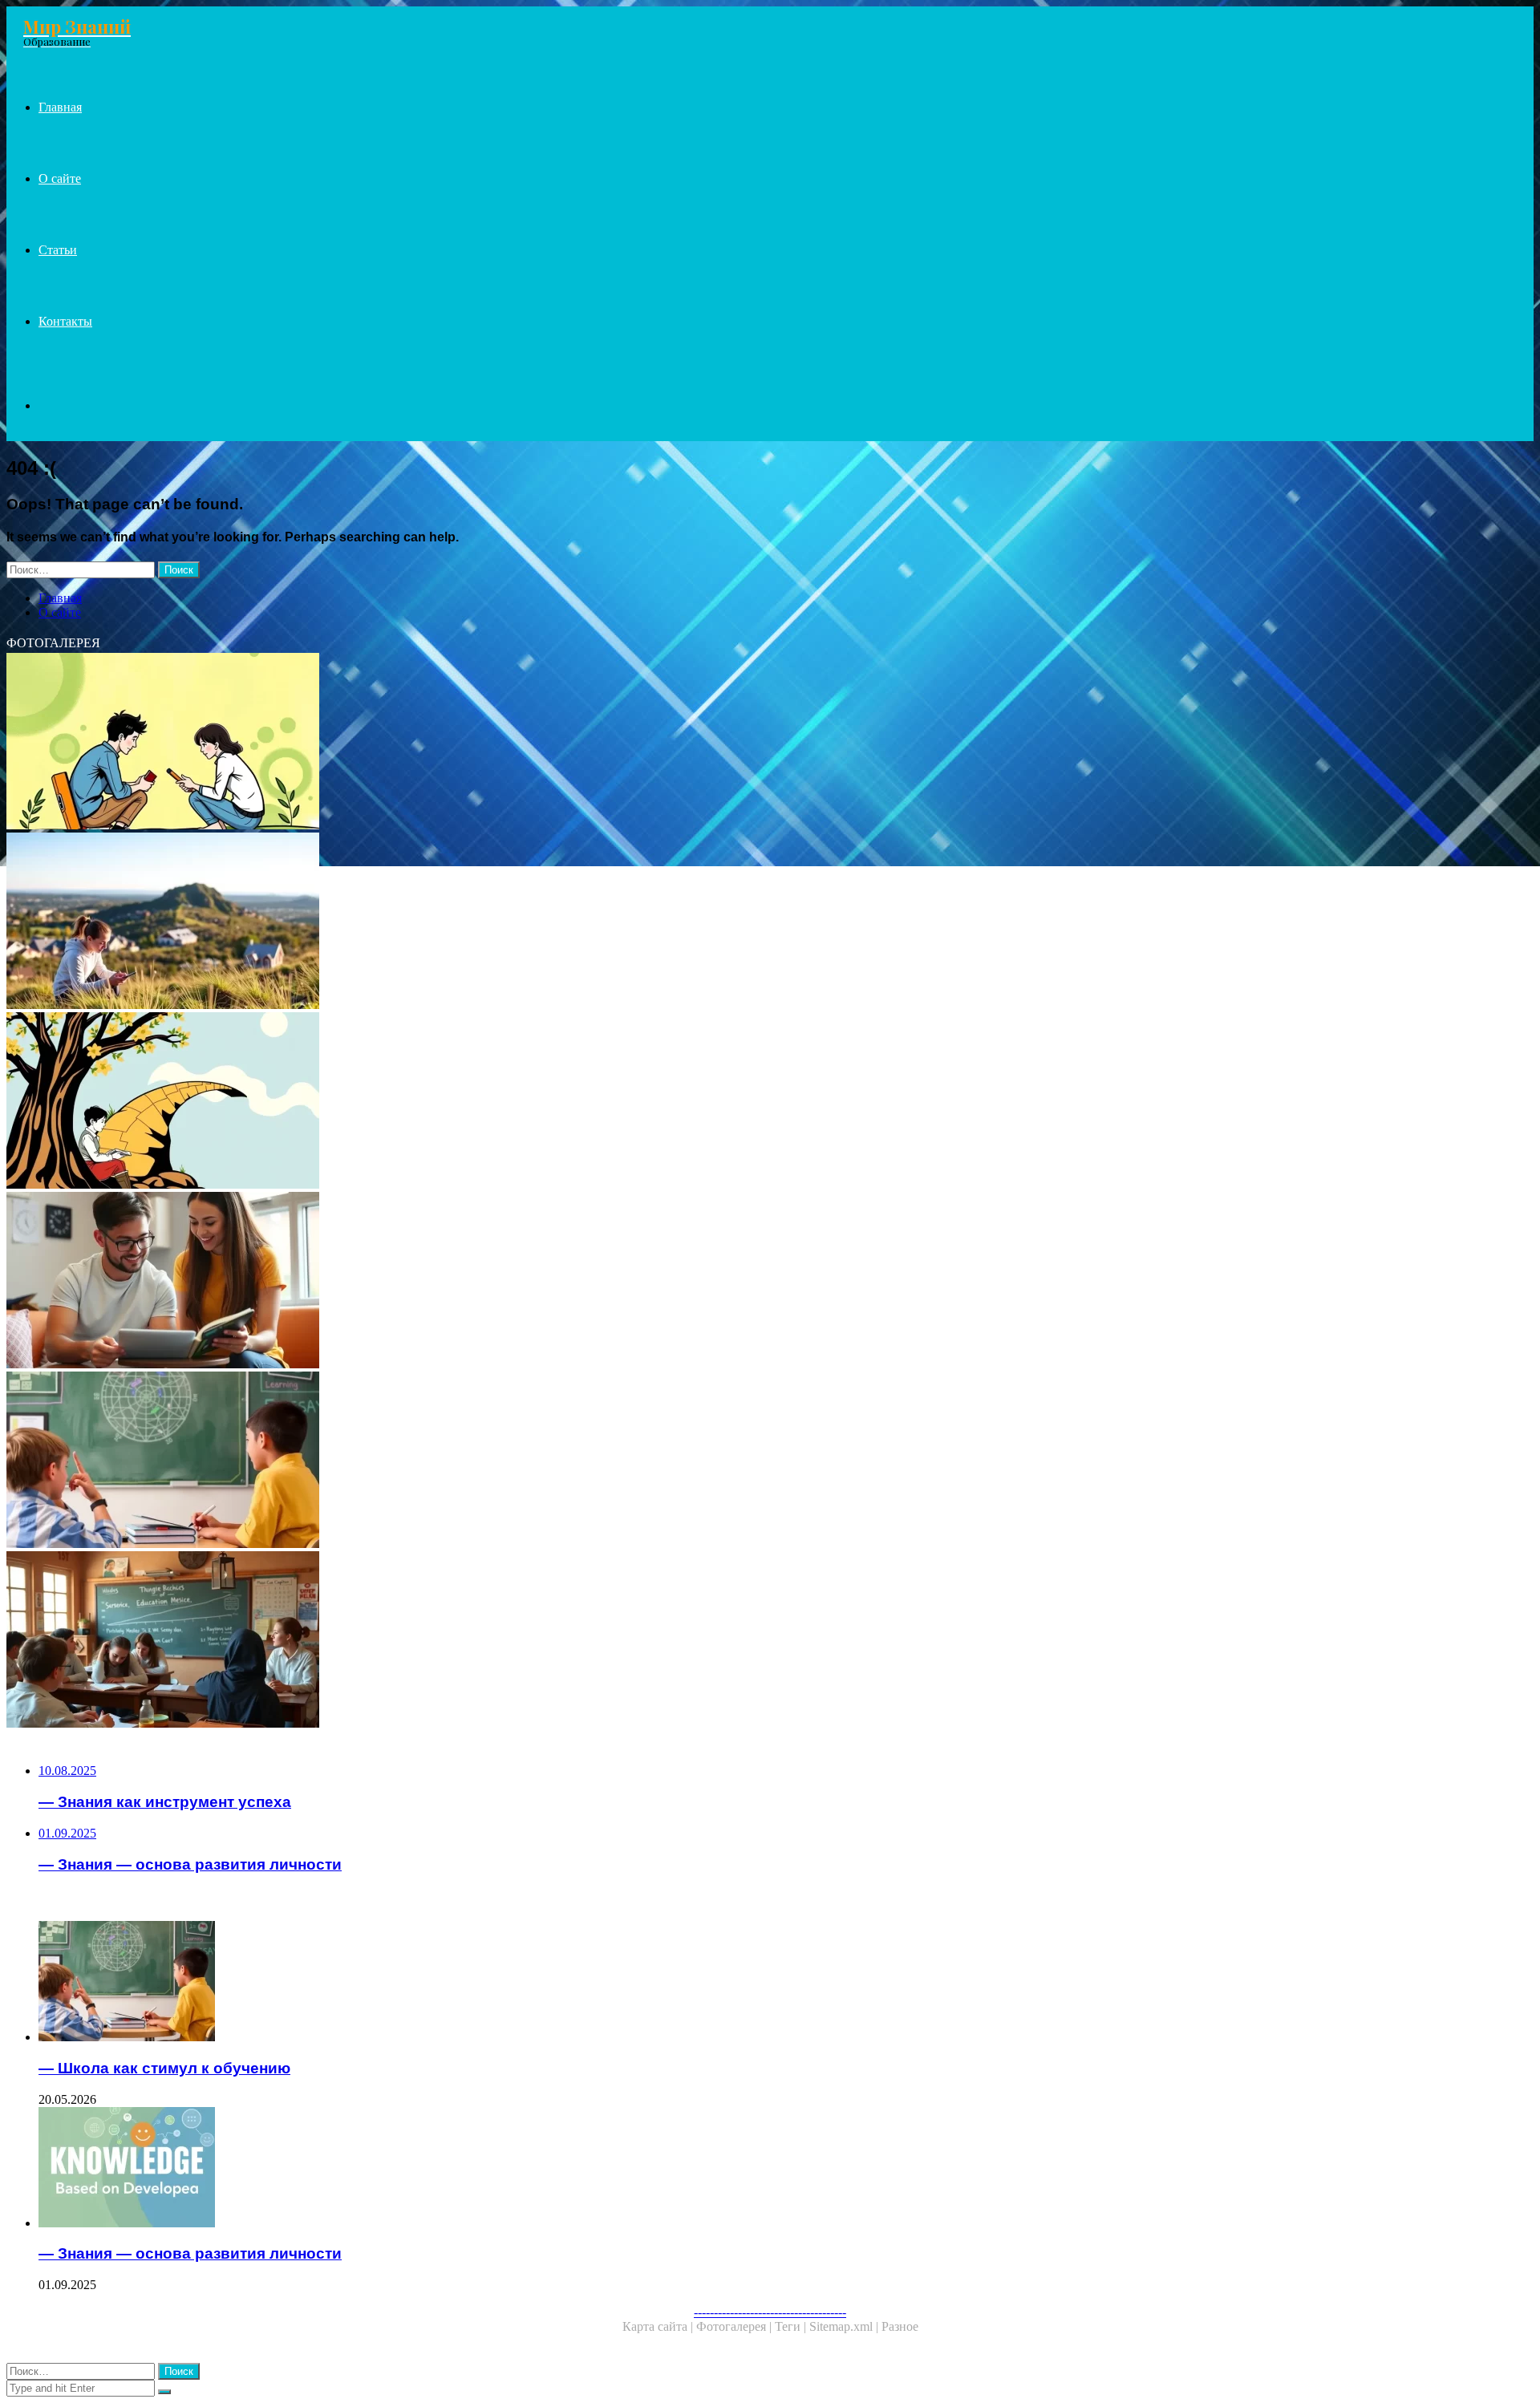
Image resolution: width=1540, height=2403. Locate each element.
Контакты (65, 321)
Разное (900, 2326)
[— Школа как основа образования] (488, 1641)
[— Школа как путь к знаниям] (488, 1102)
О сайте (60, 178)
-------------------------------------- (770, 2312)
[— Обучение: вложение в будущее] (488, 922)
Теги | (792, 2326)
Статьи (58, 250)
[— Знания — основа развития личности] (504, 2169)
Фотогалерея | (736, 2326)
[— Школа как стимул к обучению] (488, 1461)
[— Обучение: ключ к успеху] (488, 743)
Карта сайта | (659, 2326)
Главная (60, 107)
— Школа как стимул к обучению (164, 2068)
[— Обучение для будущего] (488, 1282)
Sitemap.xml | (845, 2326)
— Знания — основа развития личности (190, 2253)
